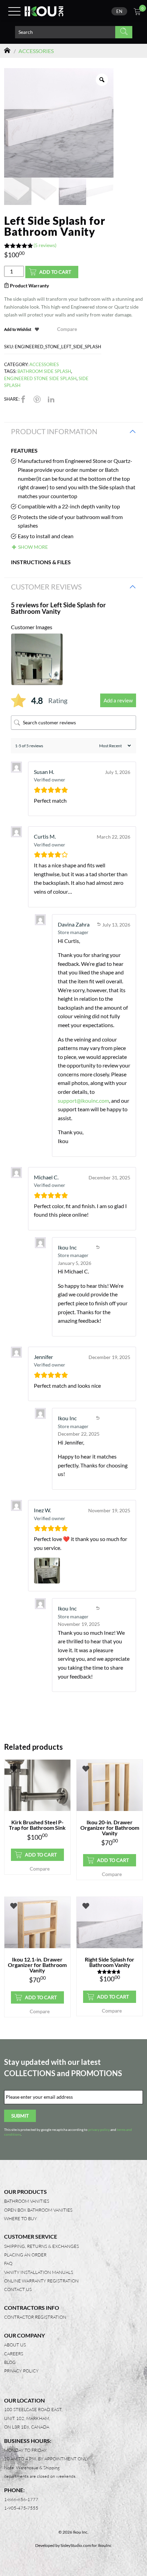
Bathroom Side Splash (44, 371)
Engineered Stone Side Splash (40, 378)
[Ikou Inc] (44, 11)
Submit (20, 2116)
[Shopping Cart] (137, 12)
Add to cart (55, 272)
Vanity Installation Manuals (39, 2272)
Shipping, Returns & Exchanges (42, 2246)
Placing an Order (25, 2255)
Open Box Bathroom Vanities (38, 2210)
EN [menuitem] (119, 11)
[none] (119, 11)
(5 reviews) (45, 245)
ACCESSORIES (36, 51)
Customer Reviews (46, 587)
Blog (10, 2362)
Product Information (54, 431)
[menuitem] (119, 11)
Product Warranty (29, 286)
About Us (15, 2345)
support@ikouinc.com (83, 1101)
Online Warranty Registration (41, 2281)
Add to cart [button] (41, 1855)
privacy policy (99, 2130)
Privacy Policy (21, 2371)
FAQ (8, 2263)
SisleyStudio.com (76, 2545)
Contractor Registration (35, 2317)
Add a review (118, 700)
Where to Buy (21, 2218)
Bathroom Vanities (27, 2201)
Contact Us (18, 2289)
